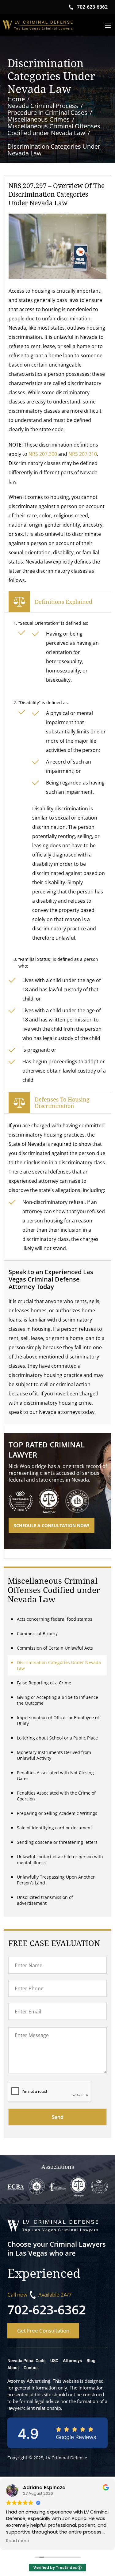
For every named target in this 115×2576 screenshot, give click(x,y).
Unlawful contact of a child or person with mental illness (60, 1860)
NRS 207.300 (43, 454)
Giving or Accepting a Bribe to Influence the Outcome (57, 1700)
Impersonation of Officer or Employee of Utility (58, 1720)
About (13, 2368)
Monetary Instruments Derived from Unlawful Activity (54, 1755)
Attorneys (72, 2361)
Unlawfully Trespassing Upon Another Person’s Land (56, 1880)
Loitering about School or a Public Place (57, 1738)
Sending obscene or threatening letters (57, 1842)
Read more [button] (18, 2541)
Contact (31, 2368)
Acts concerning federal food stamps (55, 1619)
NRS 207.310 (83, 454)
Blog (91, 2361)
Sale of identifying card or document (54, 1828)
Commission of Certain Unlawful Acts (55, 1648)
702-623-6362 (47, 2310)
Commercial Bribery (37, 1633)
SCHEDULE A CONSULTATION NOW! (52, 1525)
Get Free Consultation (43, 2331)
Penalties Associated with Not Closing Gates (55, 1776)
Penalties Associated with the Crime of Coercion (56, 1796)
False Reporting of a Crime (44, 1683)
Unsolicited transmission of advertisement (45, 1900)
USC (54, 2361)
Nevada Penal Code (27, 2361)
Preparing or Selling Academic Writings (57, 1813)
